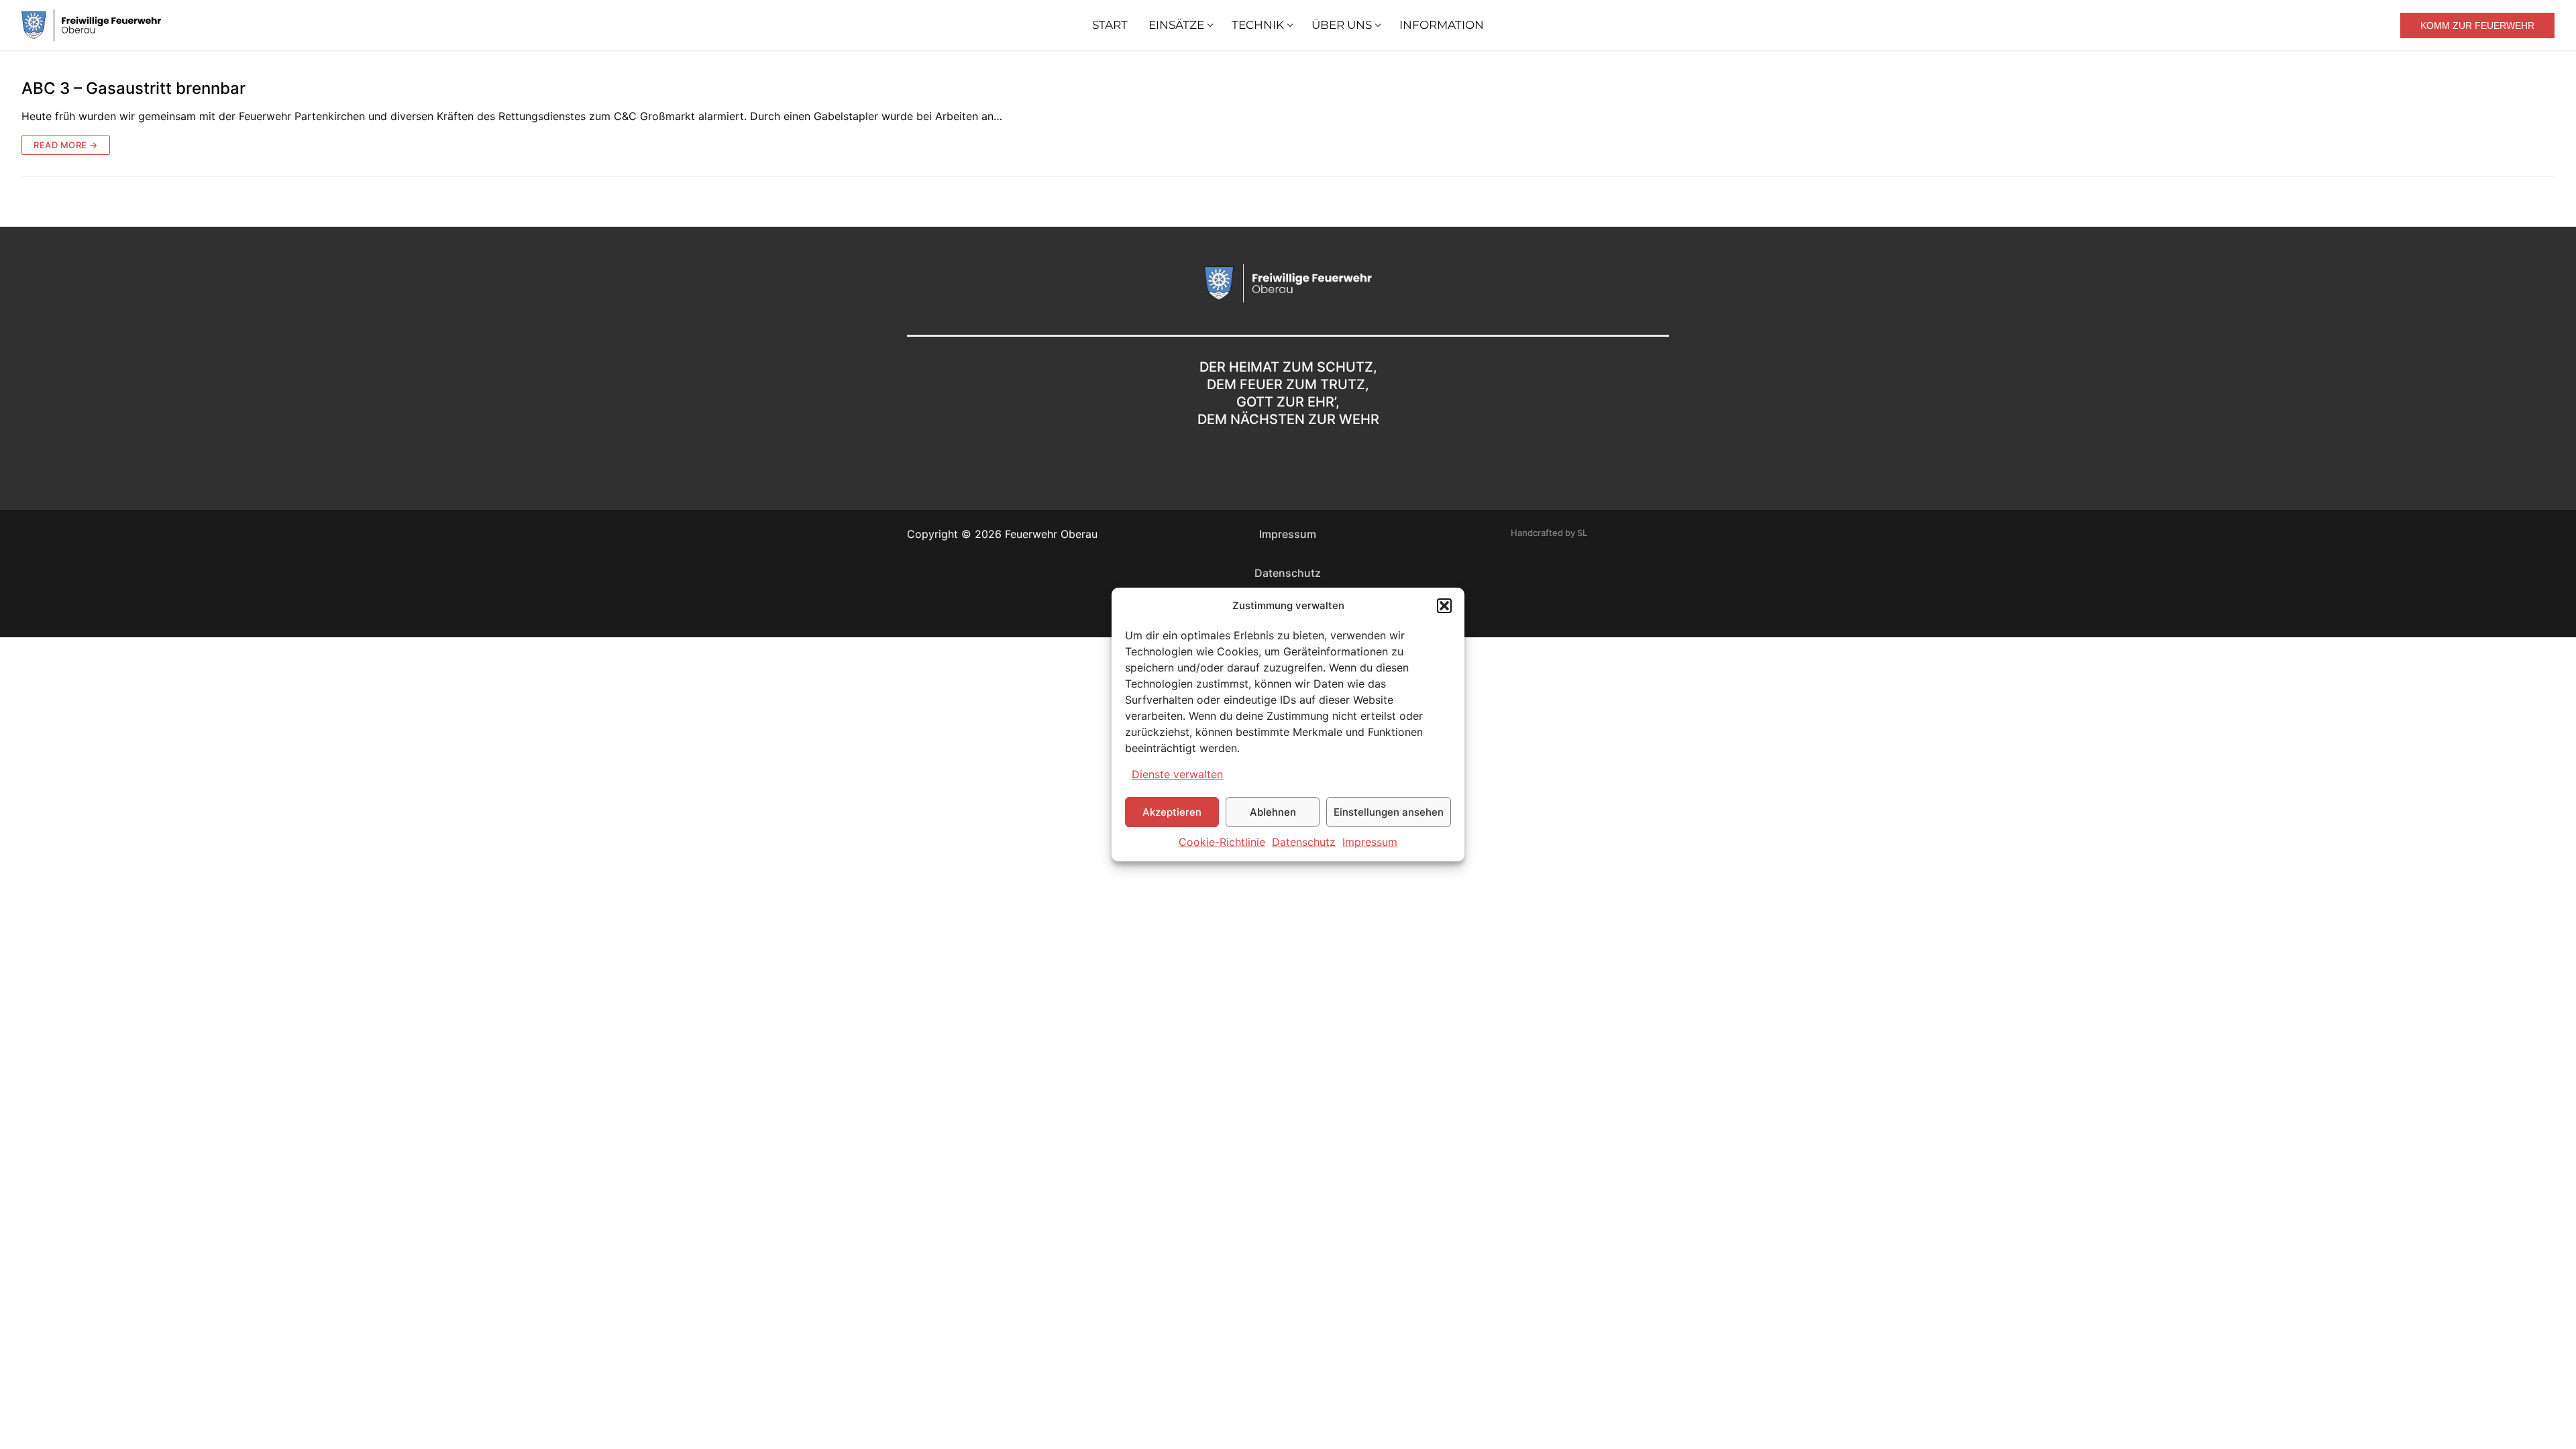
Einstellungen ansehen (1389, 812)
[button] (1444, 606)
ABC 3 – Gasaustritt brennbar (133, 88)
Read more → (66, 145)
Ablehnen (1273, 812)
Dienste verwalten (1177, 774)
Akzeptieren (1172, 812)
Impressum (1370, 842)
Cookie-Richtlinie (1222, 842)
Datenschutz (1304, 842)
